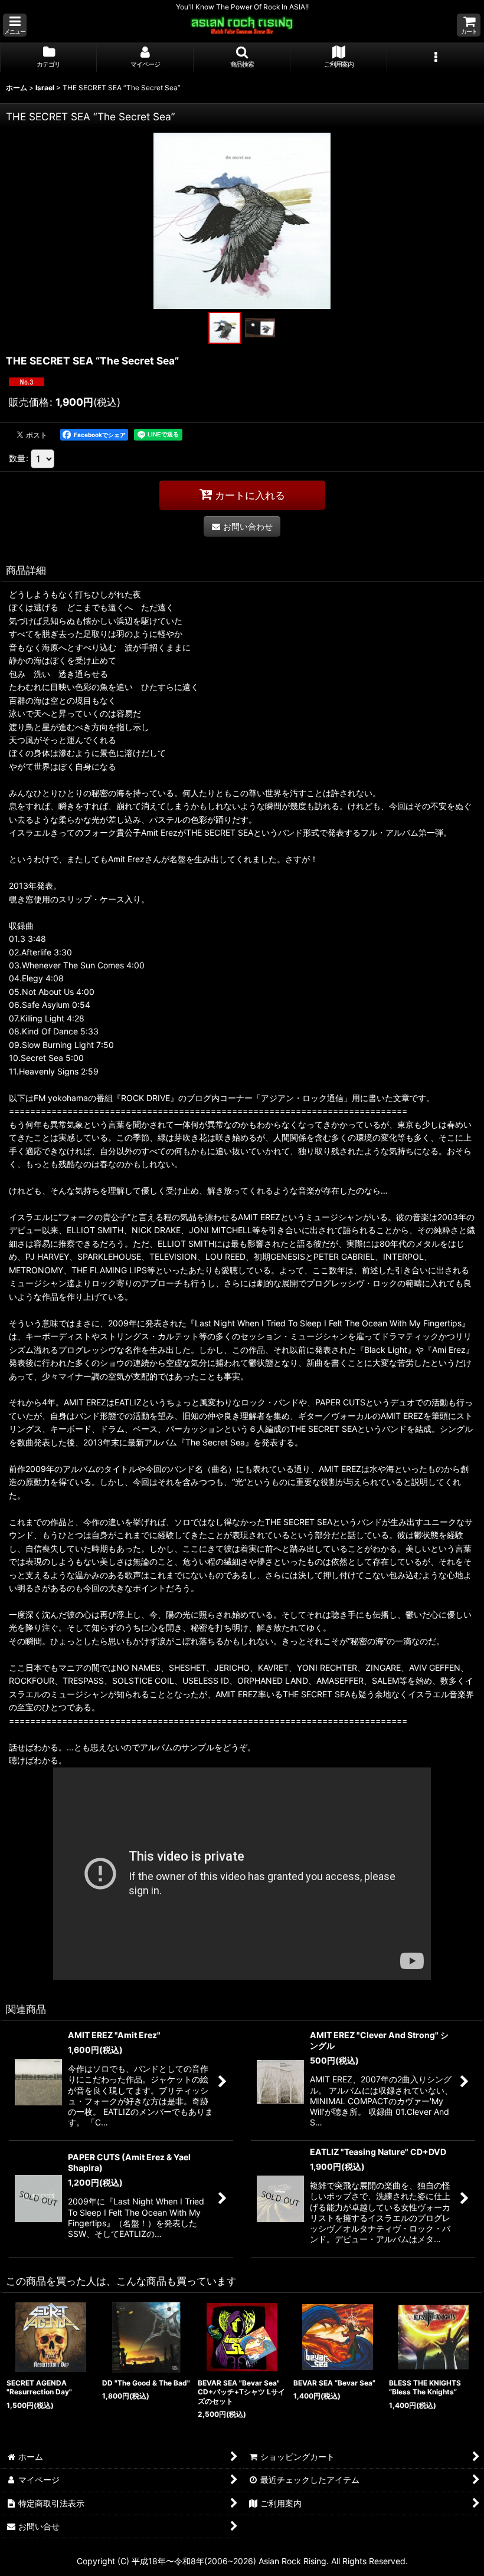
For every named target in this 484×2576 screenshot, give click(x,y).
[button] (15, 25)
